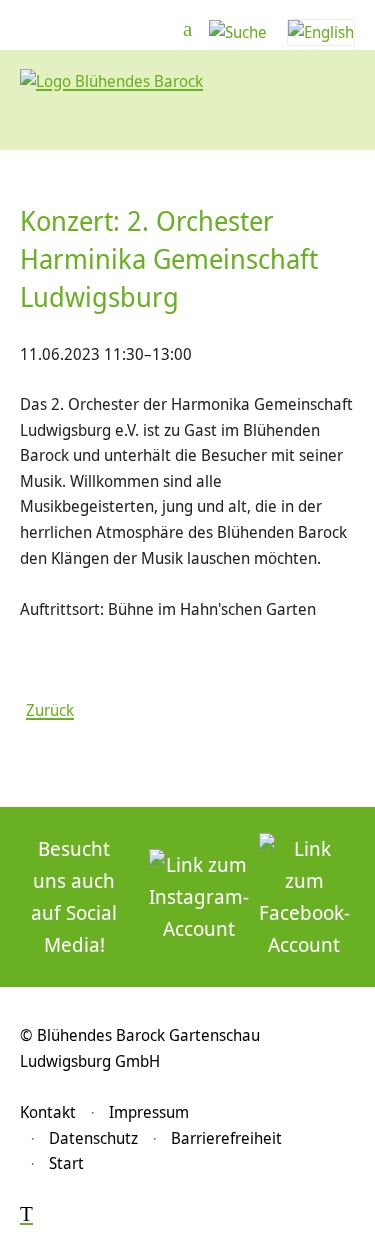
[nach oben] (26, 1215)
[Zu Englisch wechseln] (321, 32)
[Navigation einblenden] (187, 30)
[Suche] (238, 32)
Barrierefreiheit (226, 1138)
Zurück (50, 710)
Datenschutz (93, 1138)
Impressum (149, 1112)
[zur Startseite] (111, 81)
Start (66, 1163)
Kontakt (48, 1112)
